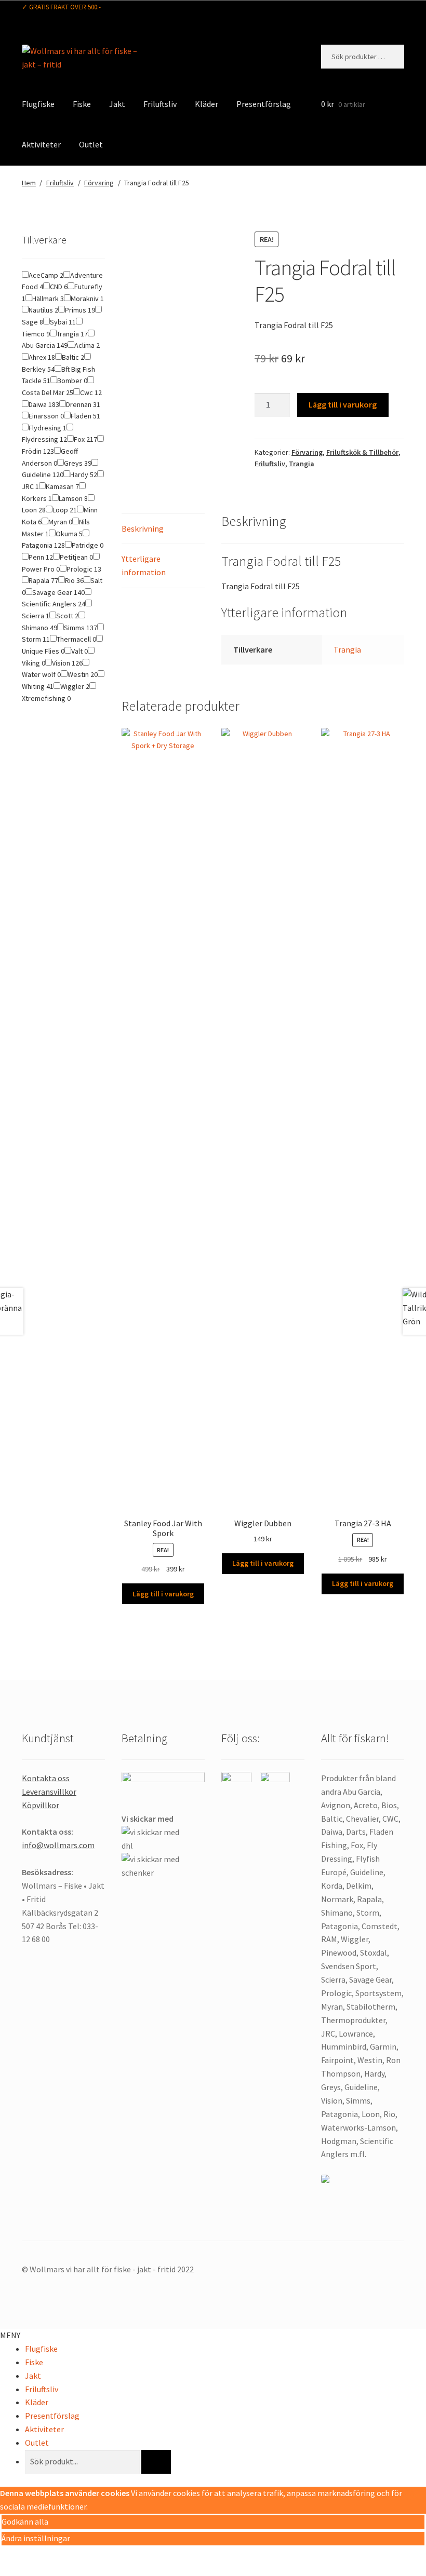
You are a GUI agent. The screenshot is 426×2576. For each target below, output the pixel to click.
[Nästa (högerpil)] (37, 2571)
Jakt (117, 104)
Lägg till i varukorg (343, 404)
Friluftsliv (160, 104)
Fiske (82, 104)
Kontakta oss (46, 1778)
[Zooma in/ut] (12, 2556)
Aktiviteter (41, 144)
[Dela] (62, 2556)
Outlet (91, 144)
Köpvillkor (41, 1805)
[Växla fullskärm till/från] (37, 2556)
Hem (29, 183)
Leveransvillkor (49, 1792)
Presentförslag (264, 104)
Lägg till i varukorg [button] (163, 1594)
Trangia (302, 464)
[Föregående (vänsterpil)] (12, 2571)
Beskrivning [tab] (143, 528)
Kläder (207, 104)
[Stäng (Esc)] (87, 2556)
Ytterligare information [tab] (144, 565)
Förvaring (99, 183)
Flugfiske (38, 104)
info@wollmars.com (58, 1845)
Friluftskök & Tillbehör (362, 452)
